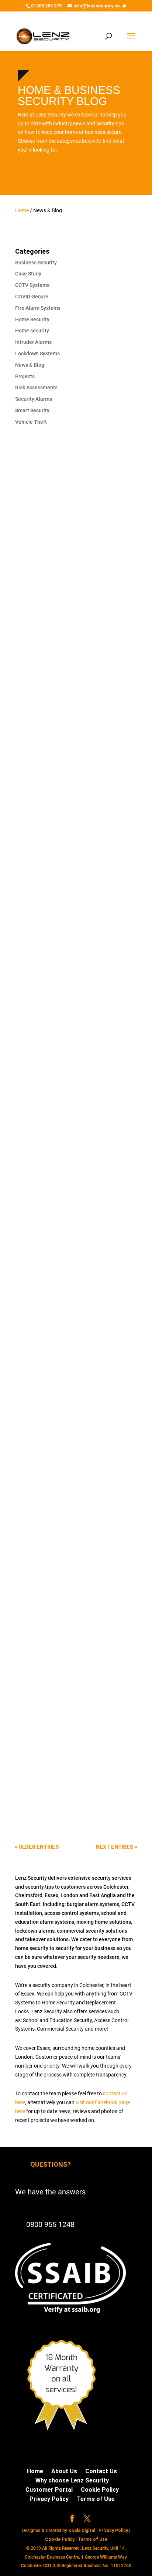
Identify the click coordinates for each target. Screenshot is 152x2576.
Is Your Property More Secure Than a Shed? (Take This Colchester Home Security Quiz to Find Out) (74, 1035)
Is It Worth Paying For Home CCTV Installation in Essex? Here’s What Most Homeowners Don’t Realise (70, 560)
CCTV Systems (32, 285)
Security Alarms (34, 399)
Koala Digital (82, 2531)
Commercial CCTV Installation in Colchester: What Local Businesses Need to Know (71, 797)
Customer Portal (49, 2490)
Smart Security (32, 410)
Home (22, 210)
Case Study (28, 274)
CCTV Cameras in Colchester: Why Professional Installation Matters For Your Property (74, 1273)
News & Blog (30, 365)
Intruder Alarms (33, 342)
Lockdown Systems (37, 353)
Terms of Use (96, 2499)
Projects (25, 376)
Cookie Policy (100, 2490)
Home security (32, 331)
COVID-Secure (32, 297)
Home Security (32, 319)
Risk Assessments (36, 387)
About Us (64, 2471)
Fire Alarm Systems (38, 308)
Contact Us (101, 2471)
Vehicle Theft (31, 422)
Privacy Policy (49, 2499)
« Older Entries (37, 1847)
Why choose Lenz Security (72, 2480)
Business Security (36, 263)
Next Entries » (117, 1847)
